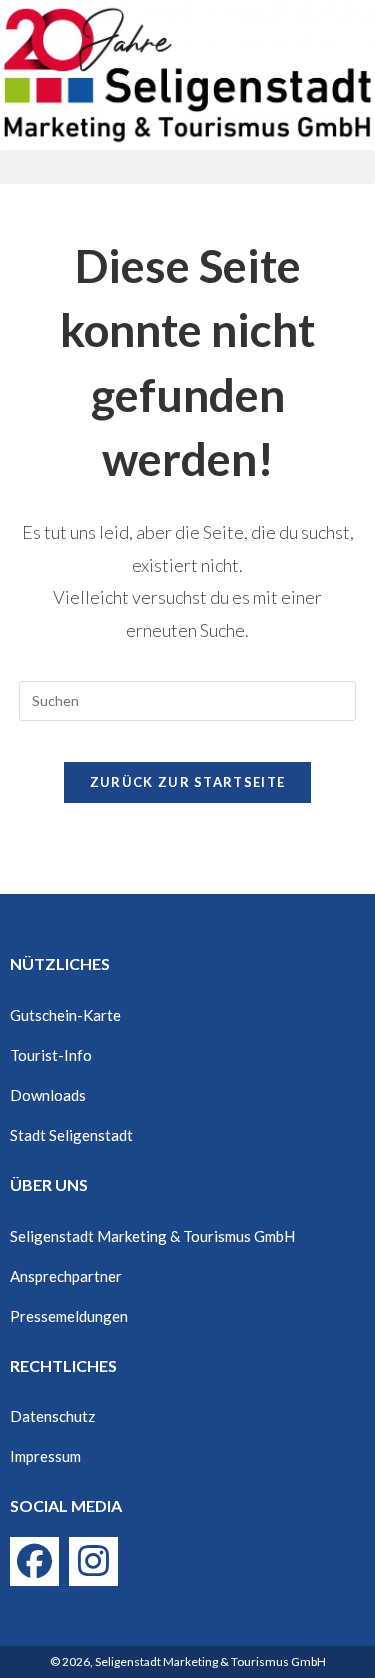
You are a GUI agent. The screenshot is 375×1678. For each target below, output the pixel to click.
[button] (187, 166)
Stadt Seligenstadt (71, 1135)
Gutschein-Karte (65, 1015)
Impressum (45, 1456)
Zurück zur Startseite (187, 782)
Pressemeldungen (69, 1316)
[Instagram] (93, 1561)
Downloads (48, 1095)
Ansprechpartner (66, 1276)
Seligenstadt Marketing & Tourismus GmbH (152, 1236)
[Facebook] (34, 1561)
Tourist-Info (51, 1055)
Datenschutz (52, 1416)
